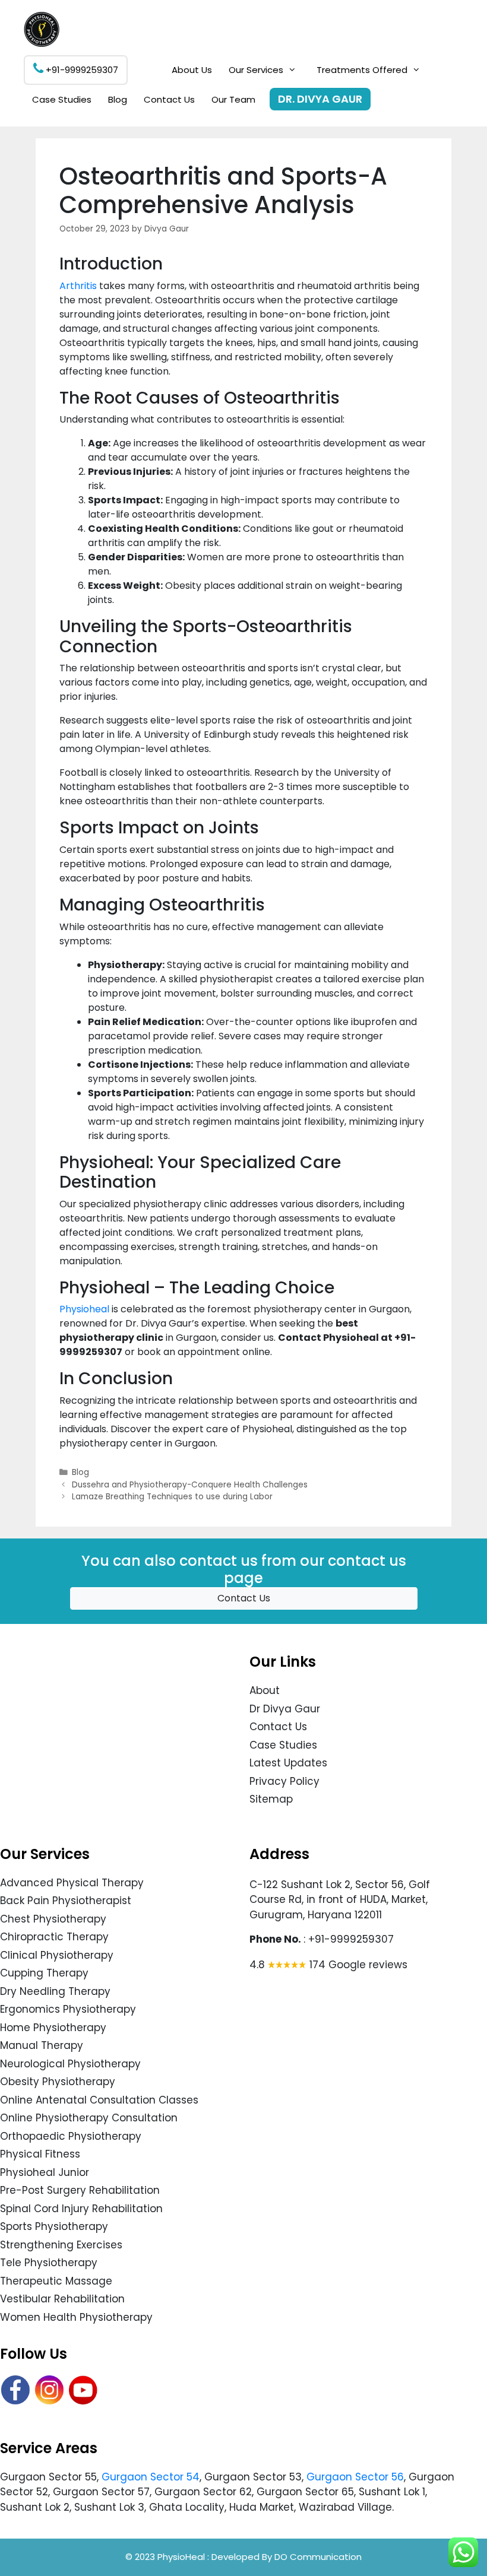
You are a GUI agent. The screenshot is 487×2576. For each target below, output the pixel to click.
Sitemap (271, 1799)
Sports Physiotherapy (54, 2226)
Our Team (233, 99)
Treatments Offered (362, 70)
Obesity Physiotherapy (58, 2082)
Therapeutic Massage (56, 2281)
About (265, 1690)
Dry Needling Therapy (55, 1991)
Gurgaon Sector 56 (355, 2477)
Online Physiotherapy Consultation (89, 2118)
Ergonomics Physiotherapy (68, 2009)
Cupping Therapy (44, 1973)
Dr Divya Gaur (285, 1709)
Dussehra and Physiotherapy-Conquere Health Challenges (190, 1485)
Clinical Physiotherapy (57, 1955)
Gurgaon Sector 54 (151, 2477)
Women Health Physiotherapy (76, 2317)
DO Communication (318, 2557)
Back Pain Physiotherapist (66, 1901)
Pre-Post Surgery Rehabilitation (80, 2190)
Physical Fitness (40, 2154)
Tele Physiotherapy (49, 2263)
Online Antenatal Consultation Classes (99, 2100)
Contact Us (169, 99)
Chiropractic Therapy (54, 1937)
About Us (192, 70)
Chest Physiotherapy (53, 1919)
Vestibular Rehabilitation (62, 2299)
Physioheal (84, 1309)
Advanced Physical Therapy (72, 1883)
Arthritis (78, 286)
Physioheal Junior (45, 2172)
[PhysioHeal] (42, 29)
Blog (118, 99)
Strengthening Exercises (61, 2245)
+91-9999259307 (81, 70)
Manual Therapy (42, 2045)
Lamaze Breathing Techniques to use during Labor (172, 1497)
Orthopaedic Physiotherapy (71, 2136)
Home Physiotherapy (53, 2028)
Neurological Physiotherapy (70, 2064)
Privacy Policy (284, 1781)
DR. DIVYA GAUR (320, 99)
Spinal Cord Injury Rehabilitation (81, 2209)
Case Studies (62, 99)
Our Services (256, 70)
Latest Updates (288, 1763)
